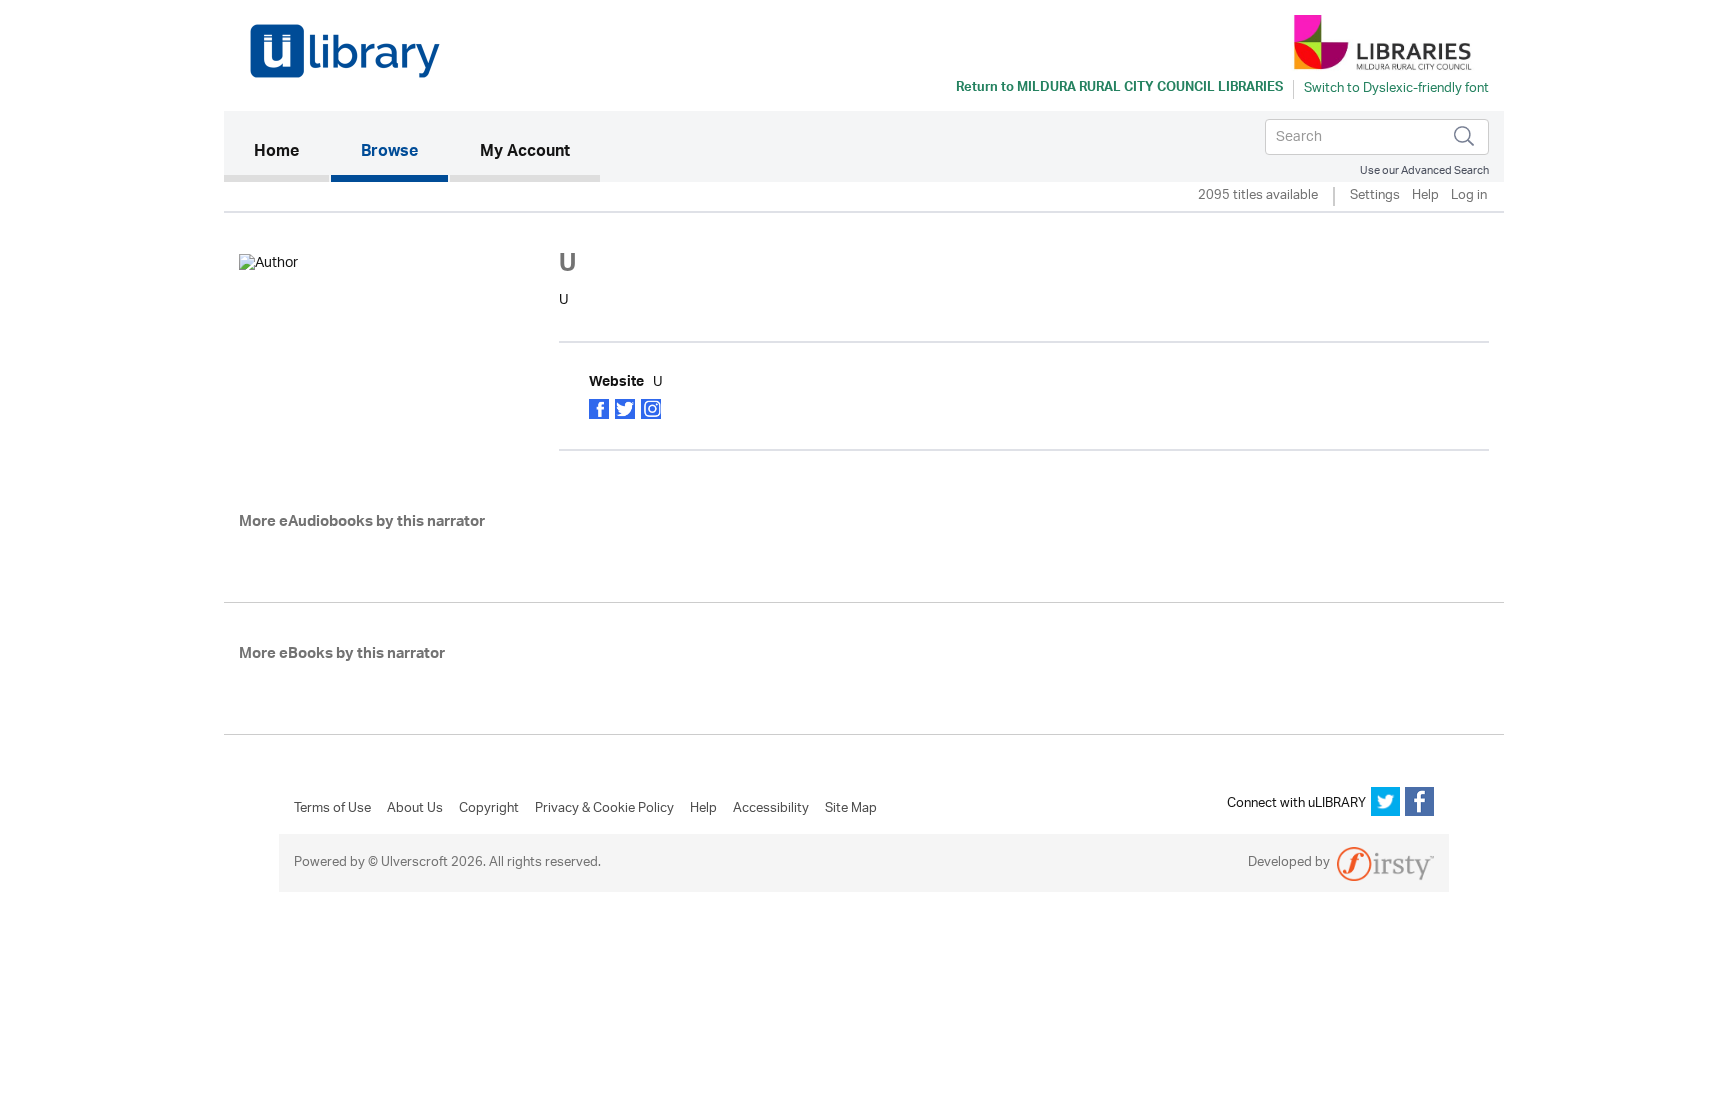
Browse (389, 153)
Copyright (489, 809)
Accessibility (771, 809)
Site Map (851, 809)
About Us (415, 809)
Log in (1469, 196)
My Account (525, 153)
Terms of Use (332, 809)
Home (291, 152)
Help (1425, 196)
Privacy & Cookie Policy (604, 809)
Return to (1119, 89)
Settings (1375, 196)
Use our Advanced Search (1424, 170)
